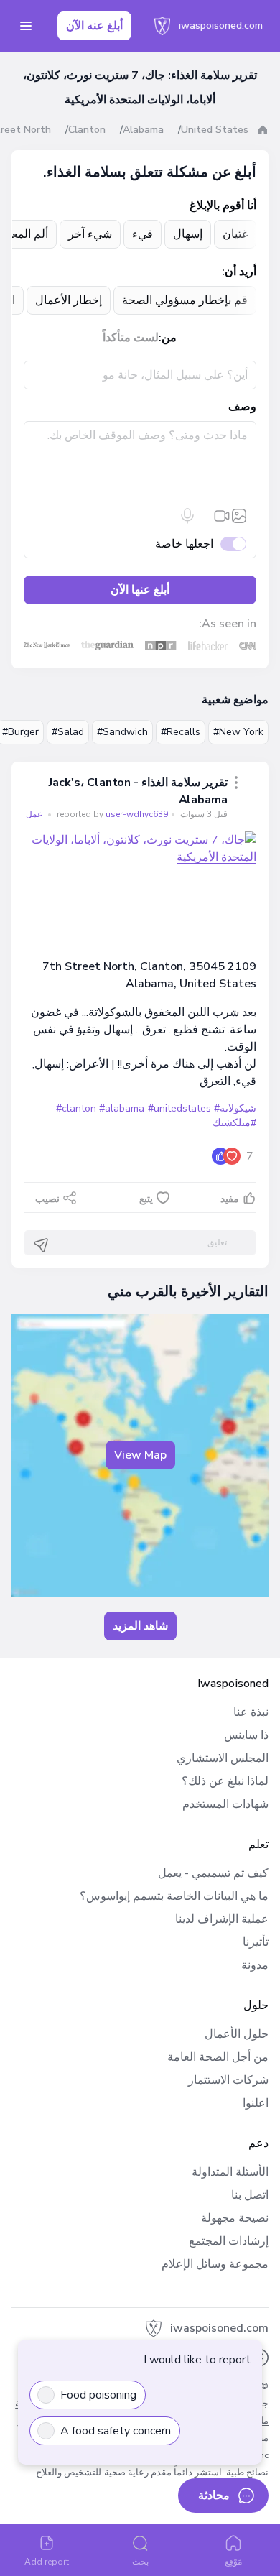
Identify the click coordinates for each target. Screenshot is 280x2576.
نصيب (47, 1199)
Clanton (87, 130)
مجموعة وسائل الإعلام (215, 2264)
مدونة (255, 1965)
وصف (242, 407)
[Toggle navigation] (26, 26)
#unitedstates (179, 1108)
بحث (140, 2562)
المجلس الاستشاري (223, 1758)
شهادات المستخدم (225, 1804)
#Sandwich (122, 732)
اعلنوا (256, 2103)
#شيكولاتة (235, 1108)
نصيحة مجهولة (235, 2218)
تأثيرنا (256, 1942)
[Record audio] (187, 516)
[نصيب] (236, 783)
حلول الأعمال (237, 2034)
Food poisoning (98, 2395)
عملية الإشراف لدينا (222, 1919)
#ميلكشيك (234, 1123)
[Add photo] (239, 516)
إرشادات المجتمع (229, 2241)
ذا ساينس (246, 1735)
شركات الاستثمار (228, 2080)
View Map (140, 1455)
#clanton (76, 1108)
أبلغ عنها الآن (140, 590)
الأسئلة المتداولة (230, 2172)
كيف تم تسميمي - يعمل (213, 1873)
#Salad (68, 732)
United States (215, 130)
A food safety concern (116, 2431)
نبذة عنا (251, 1712)
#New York (238, 732)
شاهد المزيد (140, 1626)
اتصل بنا (250, 2195)
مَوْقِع (233, 2562)
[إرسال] (41, 1245)
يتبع (146, 1199)
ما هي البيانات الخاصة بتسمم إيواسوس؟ (174, 1896)
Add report (47, 2562)
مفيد (230, 1199)
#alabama (122, 1108)
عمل (34, 814)
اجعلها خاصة (184, 544)
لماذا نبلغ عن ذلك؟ (225, 1781)
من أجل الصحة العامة (218, 2057)
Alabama (143, 130)
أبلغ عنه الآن (94, 26)
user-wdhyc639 (111, 814)
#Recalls (181, 732)
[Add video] (222, 516)
